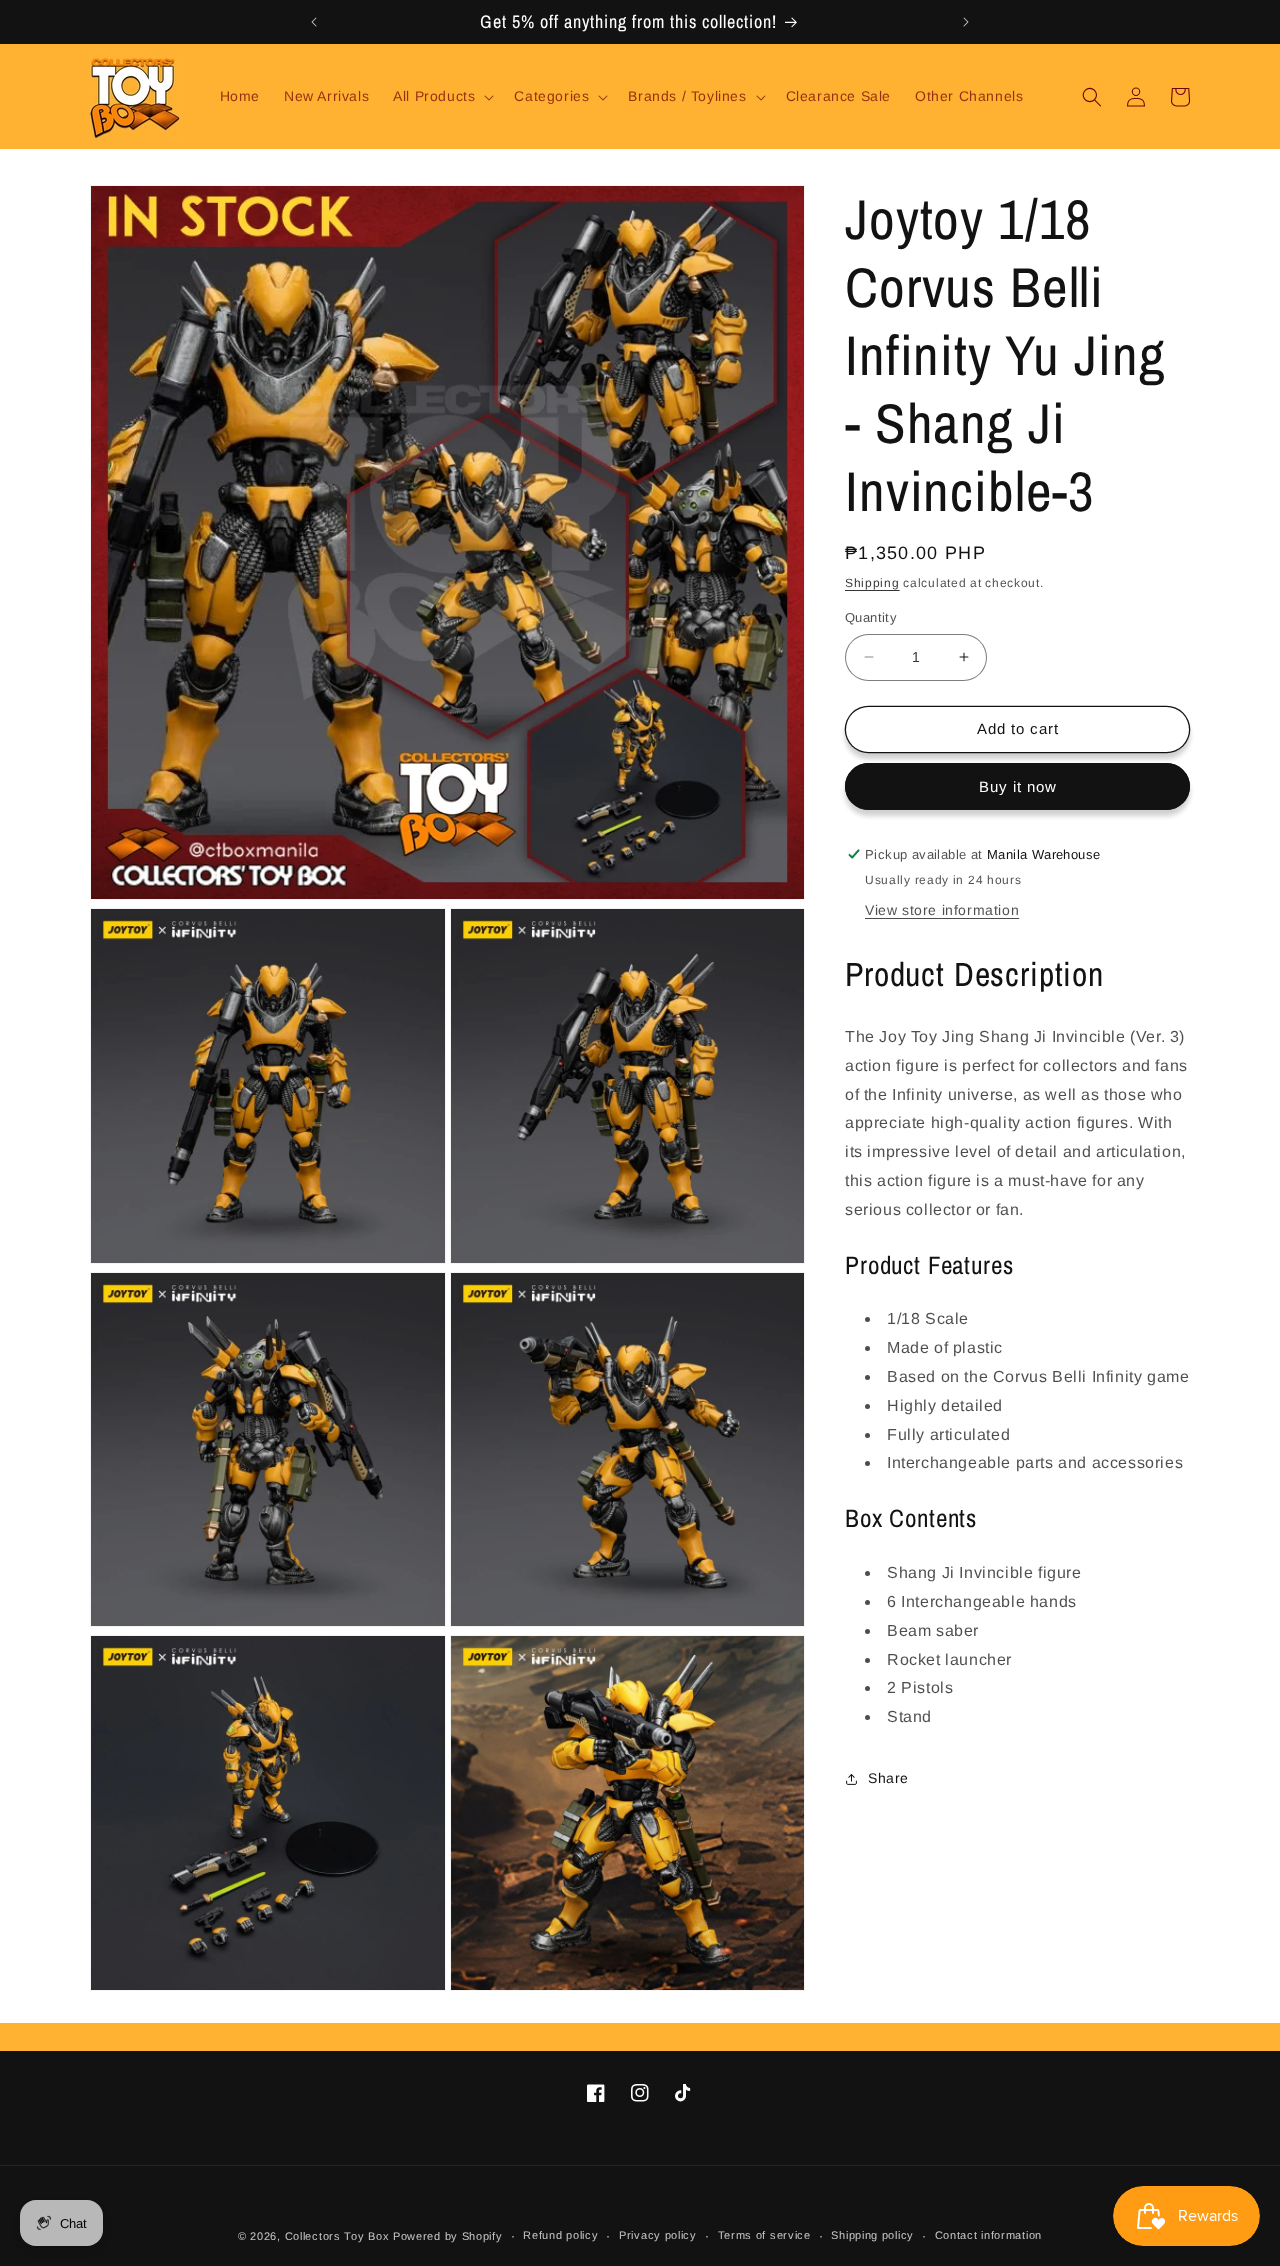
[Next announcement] (966, 22)
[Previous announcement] (314, 22)
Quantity (871, 617)
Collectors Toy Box (337, 2236)
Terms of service (764, 2235)
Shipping (872, 583)
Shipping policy (872, 2235)
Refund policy (560, 2235)
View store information (942, 911)
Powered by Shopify (448, 2236)
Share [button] (888, 1779)
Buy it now (1018, 786)
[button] (441, 96)
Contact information (988, 2235)
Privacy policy (658, 2235)
